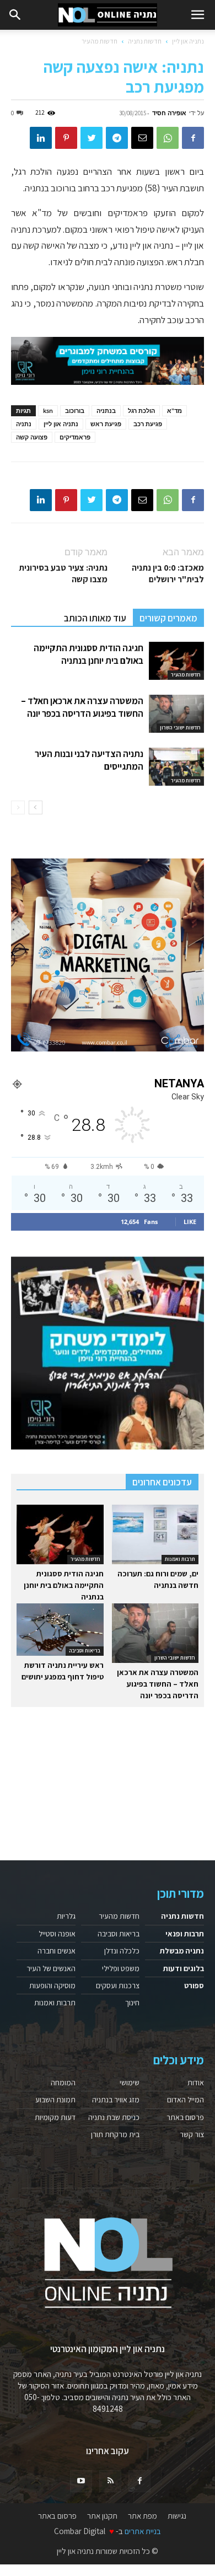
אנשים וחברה (57, 1951)
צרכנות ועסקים (118, 1985)
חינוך (132, 2003)
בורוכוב (75, 410)
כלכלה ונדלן (122, 1951)
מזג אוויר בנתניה (116, 2100)
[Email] (142, 138)
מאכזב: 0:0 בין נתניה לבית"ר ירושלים (168, 573)
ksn (48, 410)
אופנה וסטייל (57, 1934)
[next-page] (36, 807)
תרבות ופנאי (185, 1934)
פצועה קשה (32, 437)
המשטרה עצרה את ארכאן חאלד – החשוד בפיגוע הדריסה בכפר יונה (82, 707)
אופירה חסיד (169, 113)
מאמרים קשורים (168, 618)
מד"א (174, 410)
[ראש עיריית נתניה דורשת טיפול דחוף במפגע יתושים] (60, 1629)
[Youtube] (81, 2481)
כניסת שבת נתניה (114, 2117)
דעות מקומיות (55, 2117)
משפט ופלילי (121, 1968)
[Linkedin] (41, 138)
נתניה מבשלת (182, 1951)
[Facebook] (193, 138)
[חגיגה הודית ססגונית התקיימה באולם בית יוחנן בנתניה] (176, 661)
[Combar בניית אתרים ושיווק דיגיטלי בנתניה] (108, 955)
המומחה (63, 2083)
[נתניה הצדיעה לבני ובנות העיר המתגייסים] (176, 767)
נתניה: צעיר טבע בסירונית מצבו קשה (63, 573)
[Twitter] (92, 138)
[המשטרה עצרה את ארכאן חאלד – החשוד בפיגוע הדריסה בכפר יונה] (176, 714)
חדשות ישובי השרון (180, 728)
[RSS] (110, 2481)
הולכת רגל (141, 410)
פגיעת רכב (148, 424)
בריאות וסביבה (85, 1651)
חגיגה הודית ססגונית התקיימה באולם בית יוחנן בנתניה (88, 654)
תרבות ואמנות (180, 1559)
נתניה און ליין (188, 41)
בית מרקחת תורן (115, 2134)
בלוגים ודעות (184, 1968)
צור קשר (192, 2134)
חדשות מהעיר (100, 41)
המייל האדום (186, 2100)
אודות (196, 2083)
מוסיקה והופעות (52, 1985)
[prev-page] (18, 807)
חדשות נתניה (145, 41)
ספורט (194, 1985)
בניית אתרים (143, 2531)
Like (190, 1222)
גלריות (66, 1916)
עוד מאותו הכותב (95, 618)
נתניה (24, 424)
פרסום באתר (185, 2117)
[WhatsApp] (168, 138)
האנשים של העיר (51, 1968)
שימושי (130, 2083)
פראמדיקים (75, 437)
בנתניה (106, 410)
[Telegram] (117, 138)
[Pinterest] (66, 138)
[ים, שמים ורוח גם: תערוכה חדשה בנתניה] (155, 1534)
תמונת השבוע (55, 2100)
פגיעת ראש (106, 424)
